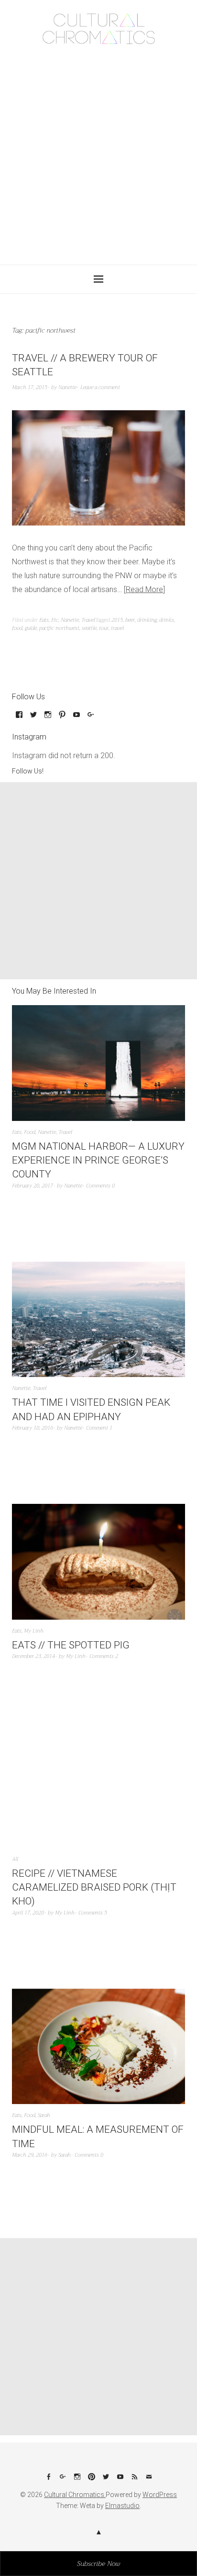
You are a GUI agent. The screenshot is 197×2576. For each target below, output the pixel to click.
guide (31, 628)
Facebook (48, 2480)
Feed (134, 2480)
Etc (55, 620)
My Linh (34, 1631)
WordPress (160, 2495)
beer (130, 620)
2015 (117, 620)
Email (149, 2480)
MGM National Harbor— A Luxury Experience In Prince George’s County (98, 1160)
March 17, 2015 (30, 387)
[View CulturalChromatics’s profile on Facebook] (19, 718)
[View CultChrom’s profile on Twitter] (33, 718)
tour (104, 628)
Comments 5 (93, 1913)
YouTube (120, 2480)
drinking (147, 620)
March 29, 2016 (30, 2155)
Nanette (67, 387)
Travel (88, 620)
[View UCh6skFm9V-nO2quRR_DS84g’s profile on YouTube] (77, 718)
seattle (89, 628)
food (17, 628)
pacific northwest (59, 628)
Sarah (44, 2115)
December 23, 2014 (33, 1656)
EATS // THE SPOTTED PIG (71, 1645)
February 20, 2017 (33, 1186)
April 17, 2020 (28, 1913)
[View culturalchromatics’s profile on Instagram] (48, 718)
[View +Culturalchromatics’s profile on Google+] (91, 718)
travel (117, 628)
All (15, 1859)
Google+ (63, 2480)
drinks (167, 620)
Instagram (77, 2480)
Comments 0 (100, 1186)
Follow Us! (28, 771)
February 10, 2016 (33, 1428)
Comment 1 (99, 1428)
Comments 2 (104, 1656)
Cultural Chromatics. (75, 2495)
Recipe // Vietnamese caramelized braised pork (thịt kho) (94, 1887)
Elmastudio (122, 2506)
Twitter (106, 2480)
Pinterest (91, 2480)
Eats (44, 620)
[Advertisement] (98, 152)
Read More (144, 589)
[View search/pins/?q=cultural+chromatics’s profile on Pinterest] (62, 718)
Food (30, 1132)
